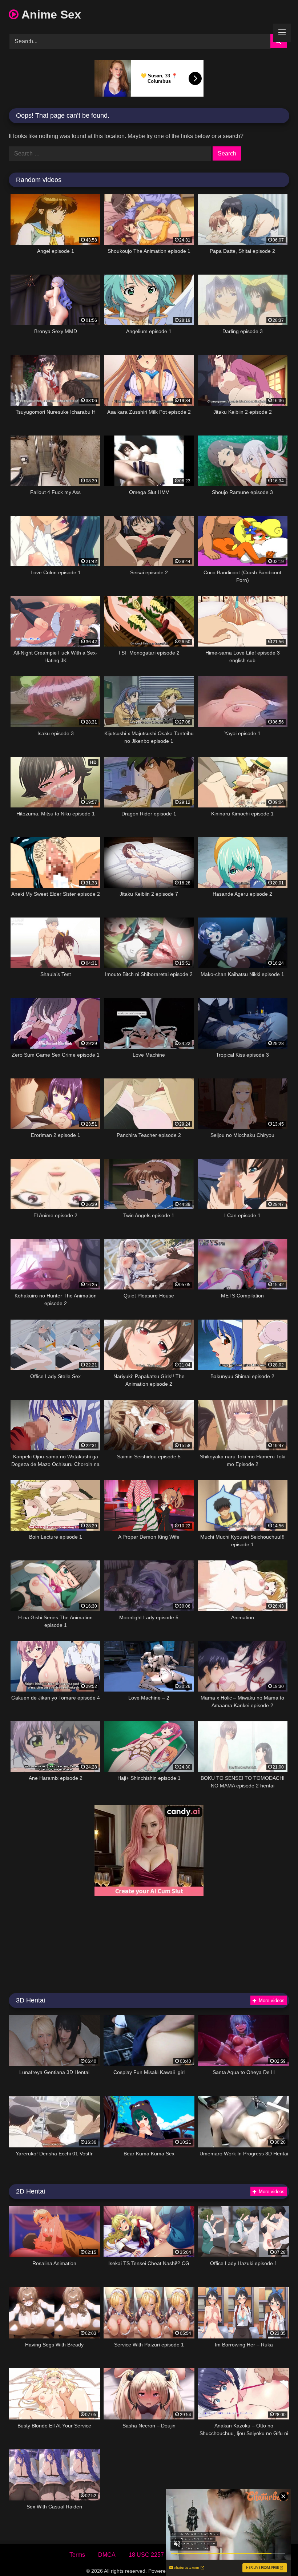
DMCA (107, 2555)
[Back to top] (275, 2554)
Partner (220, 2555)
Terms (77, 2555)
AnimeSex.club (194, 2571)
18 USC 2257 (146, 2555)
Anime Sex (50, 15)
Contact (187, 2555)
